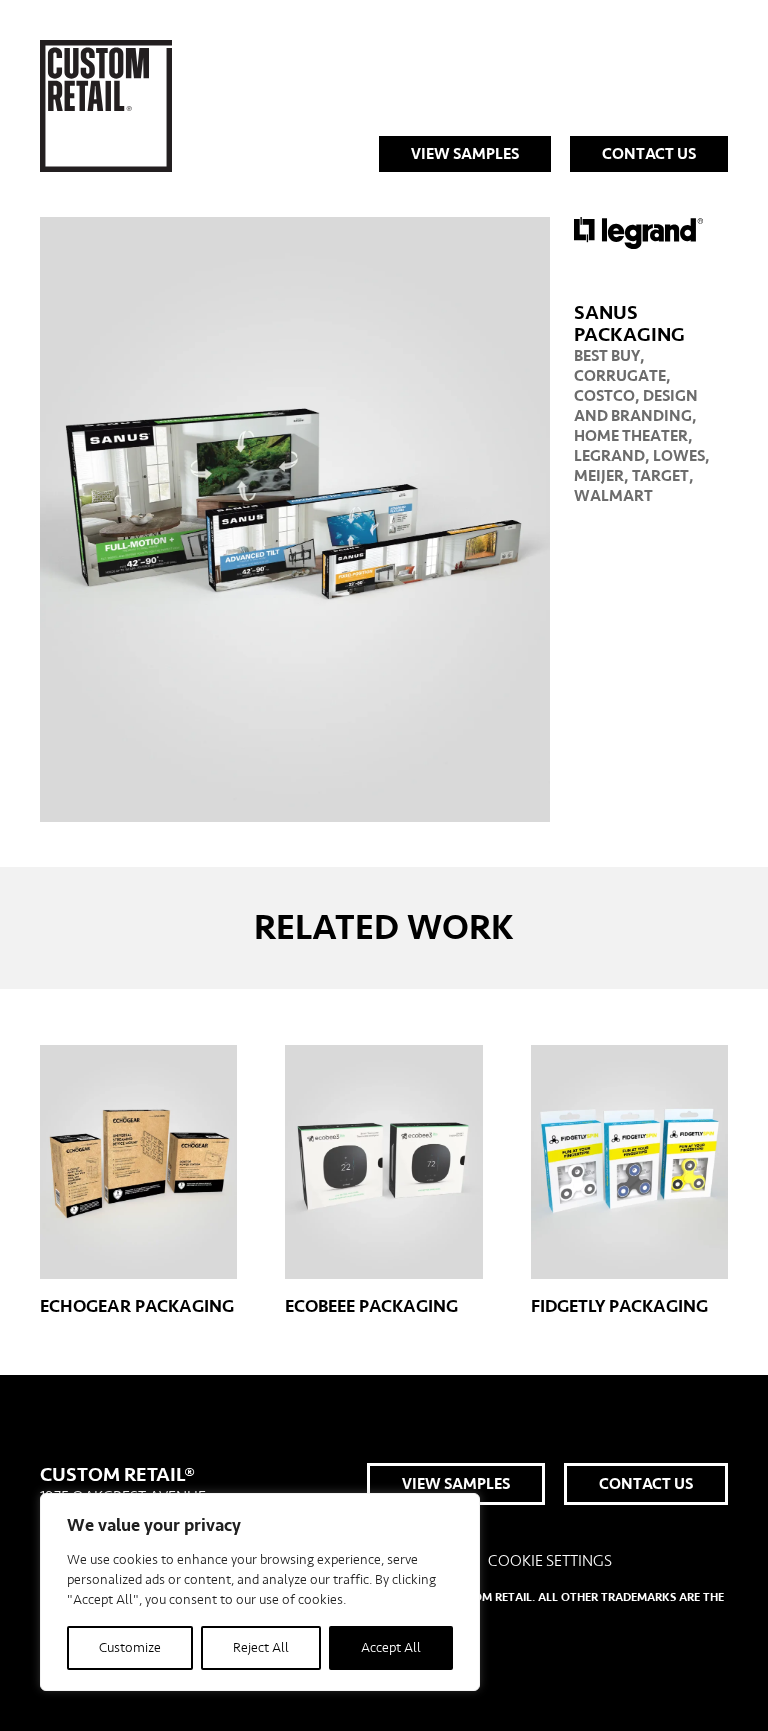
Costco (604, 396)
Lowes (679, 456)
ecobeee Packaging (371, 1306)
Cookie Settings (550, 1561)
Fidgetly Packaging (619, 1306)
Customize (130, 1648)
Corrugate (620, 376)
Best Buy (607, 356)
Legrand (609, 456)
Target (660, 476)
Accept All (391, 1648)
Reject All (261, 1648)
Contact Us (649, 154)
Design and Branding (636, 406)
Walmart (613, 496)
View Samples (465, 154)
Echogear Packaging (137, 1306)
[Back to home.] (106, 106)
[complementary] (260, 1592)
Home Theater (631, 436)
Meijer (599, 476)
